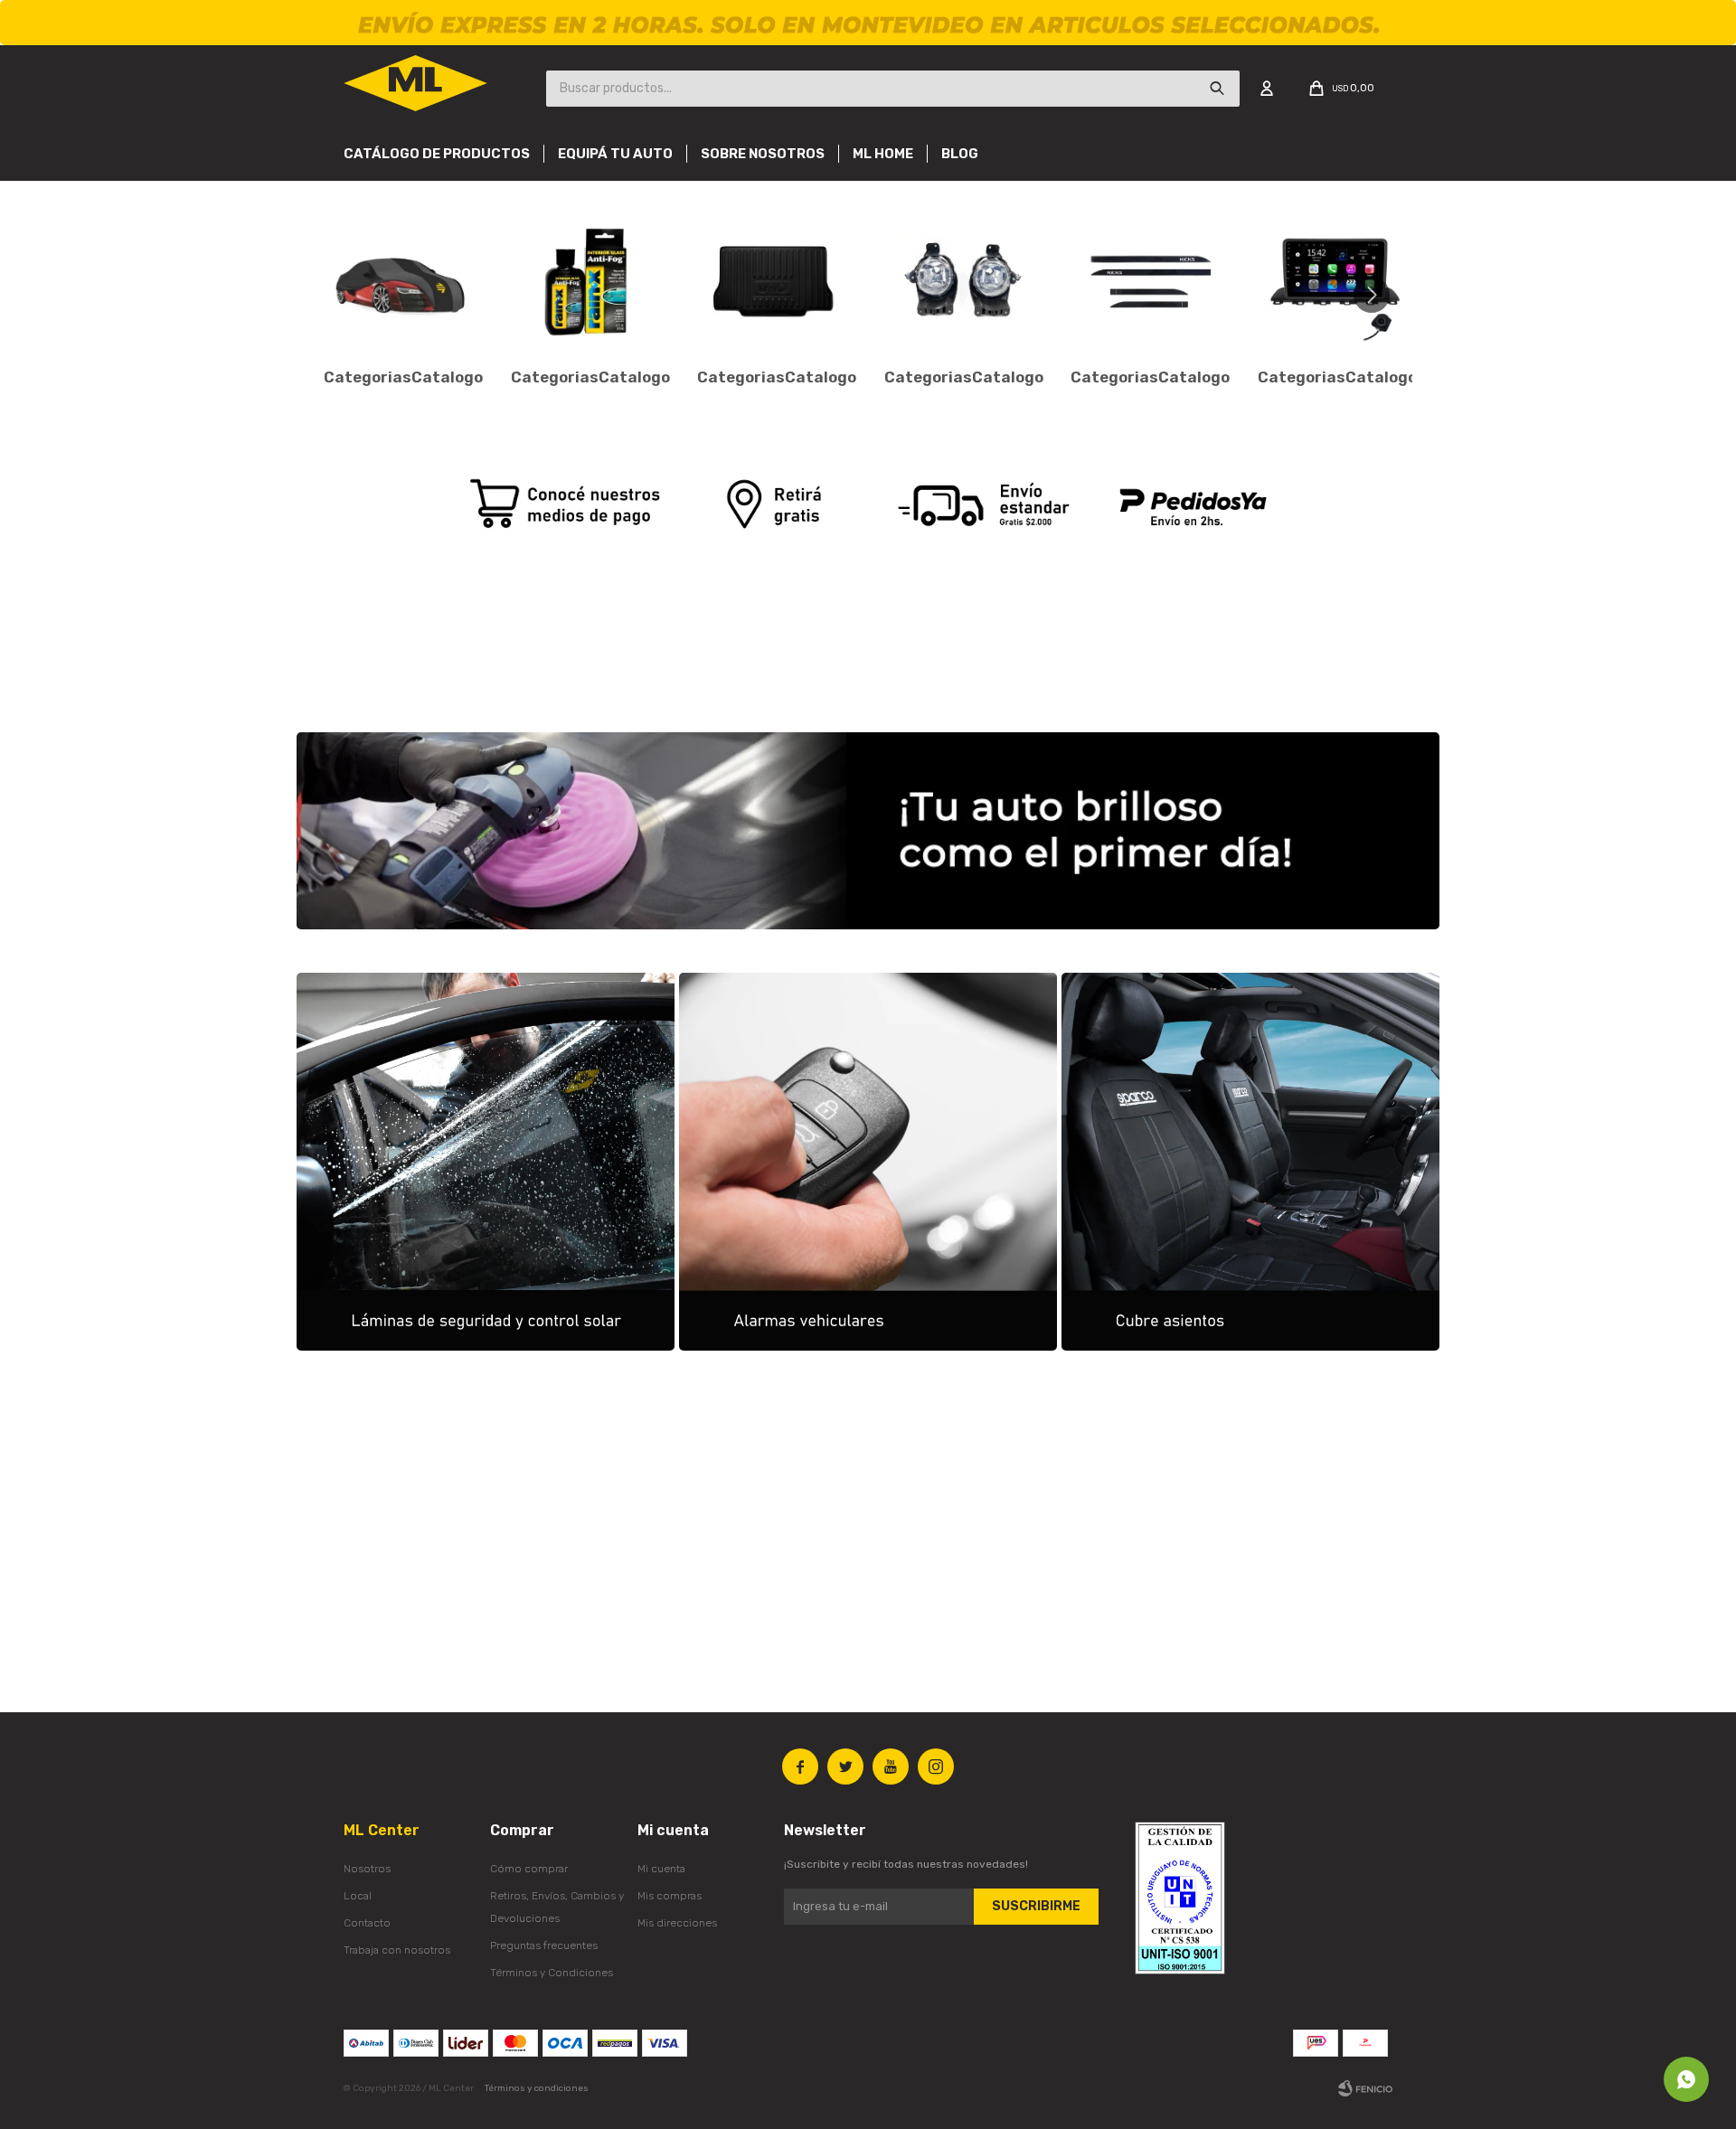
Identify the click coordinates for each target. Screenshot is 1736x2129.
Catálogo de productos (437, 154)
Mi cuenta (661, 1869)
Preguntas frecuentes (544, 1945)
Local (358, 1896)
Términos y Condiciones (552, 1973)
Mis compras (670, 1896)
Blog (960, 154)
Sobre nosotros (763, 154)
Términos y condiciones (537, 2088)
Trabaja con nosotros (397, 1950)
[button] (1378, 295)
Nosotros (367, 1869)
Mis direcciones (677, 1923)
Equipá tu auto (615, 154)
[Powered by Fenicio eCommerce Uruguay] (1365, 2088)
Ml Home (883, 154)
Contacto (367, 1923)
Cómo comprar (529, 1869)
